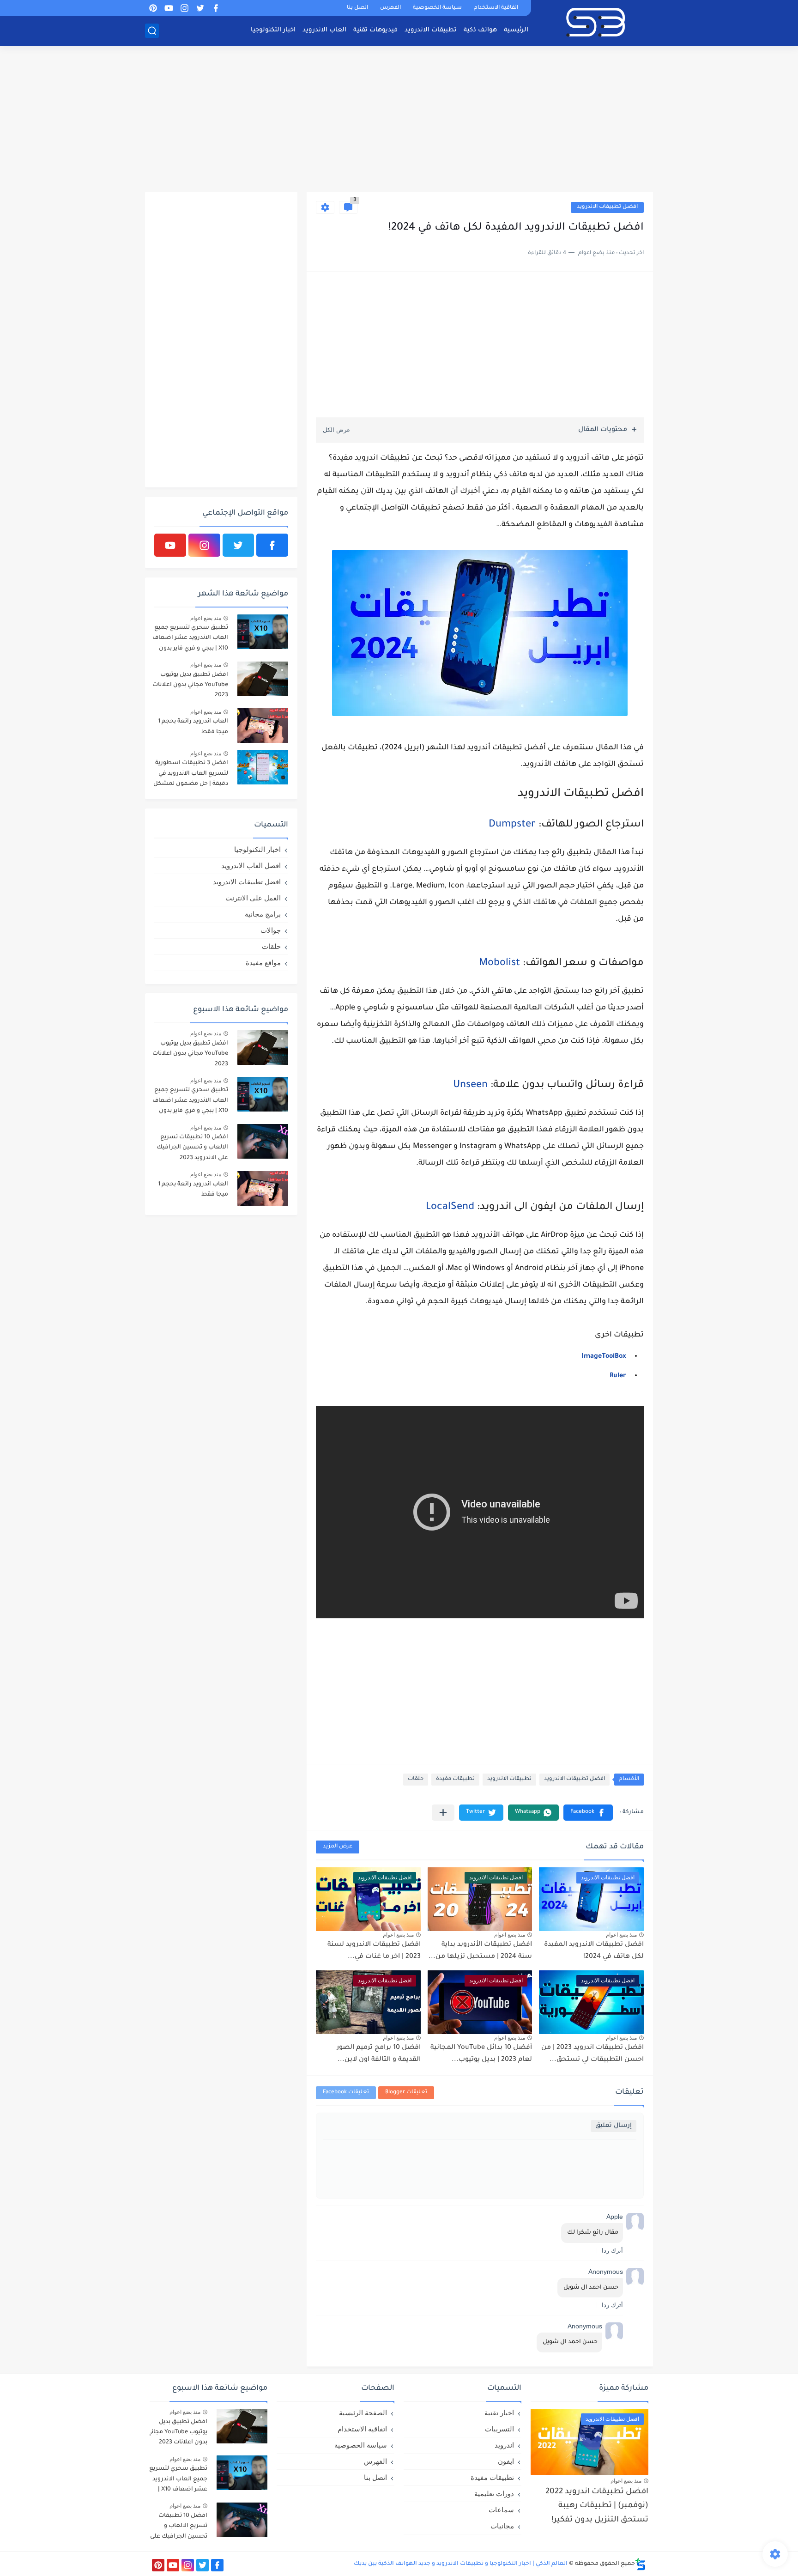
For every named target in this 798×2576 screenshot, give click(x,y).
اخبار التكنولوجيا (273, 30)
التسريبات (499, 2429)
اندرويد (504, 2445)
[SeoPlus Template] (641, 2564)
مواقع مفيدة (263, 963)
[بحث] (152, 31)
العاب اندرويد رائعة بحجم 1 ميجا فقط (193, 727)
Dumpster (512, 825)
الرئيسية (516, 30)
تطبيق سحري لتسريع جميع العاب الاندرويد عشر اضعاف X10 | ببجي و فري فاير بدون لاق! (190, 640)
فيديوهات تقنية (375, 30)
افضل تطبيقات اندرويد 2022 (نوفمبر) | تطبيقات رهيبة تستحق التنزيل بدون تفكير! (597, 2506)
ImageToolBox (604, 1357)
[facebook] (216, 8)
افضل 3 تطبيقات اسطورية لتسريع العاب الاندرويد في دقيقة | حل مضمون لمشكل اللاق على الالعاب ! (191, 775)
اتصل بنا (357, 8)
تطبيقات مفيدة (455, 1779)
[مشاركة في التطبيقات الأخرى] (443, 1813)
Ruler (618, 1376)
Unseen (470, 1086)
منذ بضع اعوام (621, 1935)
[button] (588, 1813)
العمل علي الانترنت (253, 898)
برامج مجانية (263, 914)
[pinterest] (153, 8)
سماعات (501, 2510)
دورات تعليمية (494, 2494)
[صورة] (263, 632)
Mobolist (499, 964)
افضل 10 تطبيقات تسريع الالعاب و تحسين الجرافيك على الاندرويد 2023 (192, 1148)
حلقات (416, 1779)
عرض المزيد (338, 1847)
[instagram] (184, 8)
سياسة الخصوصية (437, 8)
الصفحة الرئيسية (363, 2413)
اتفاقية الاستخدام (496, 8)
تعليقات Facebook (346, 2093)
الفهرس (390, 8)
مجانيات (502, 2526)
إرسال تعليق (614, 2126)
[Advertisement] (399, 120)
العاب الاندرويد (324, 30)
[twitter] (200, 8)
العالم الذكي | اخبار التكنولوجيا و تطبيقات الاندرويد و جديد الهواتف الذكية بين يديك (461, 2564)
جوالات (271, 930)
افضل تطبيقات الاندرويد (607, 207)
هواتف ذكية (480, 30)
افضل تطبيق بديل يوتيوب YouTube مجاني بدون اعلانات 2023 (190, 685)
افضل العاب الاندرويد (251, 866)
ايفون (506, 2461)
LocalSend (450, 1208)
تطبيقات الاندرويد (431, 30)
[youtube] (169, 8)
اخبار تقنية (499, 2413)
